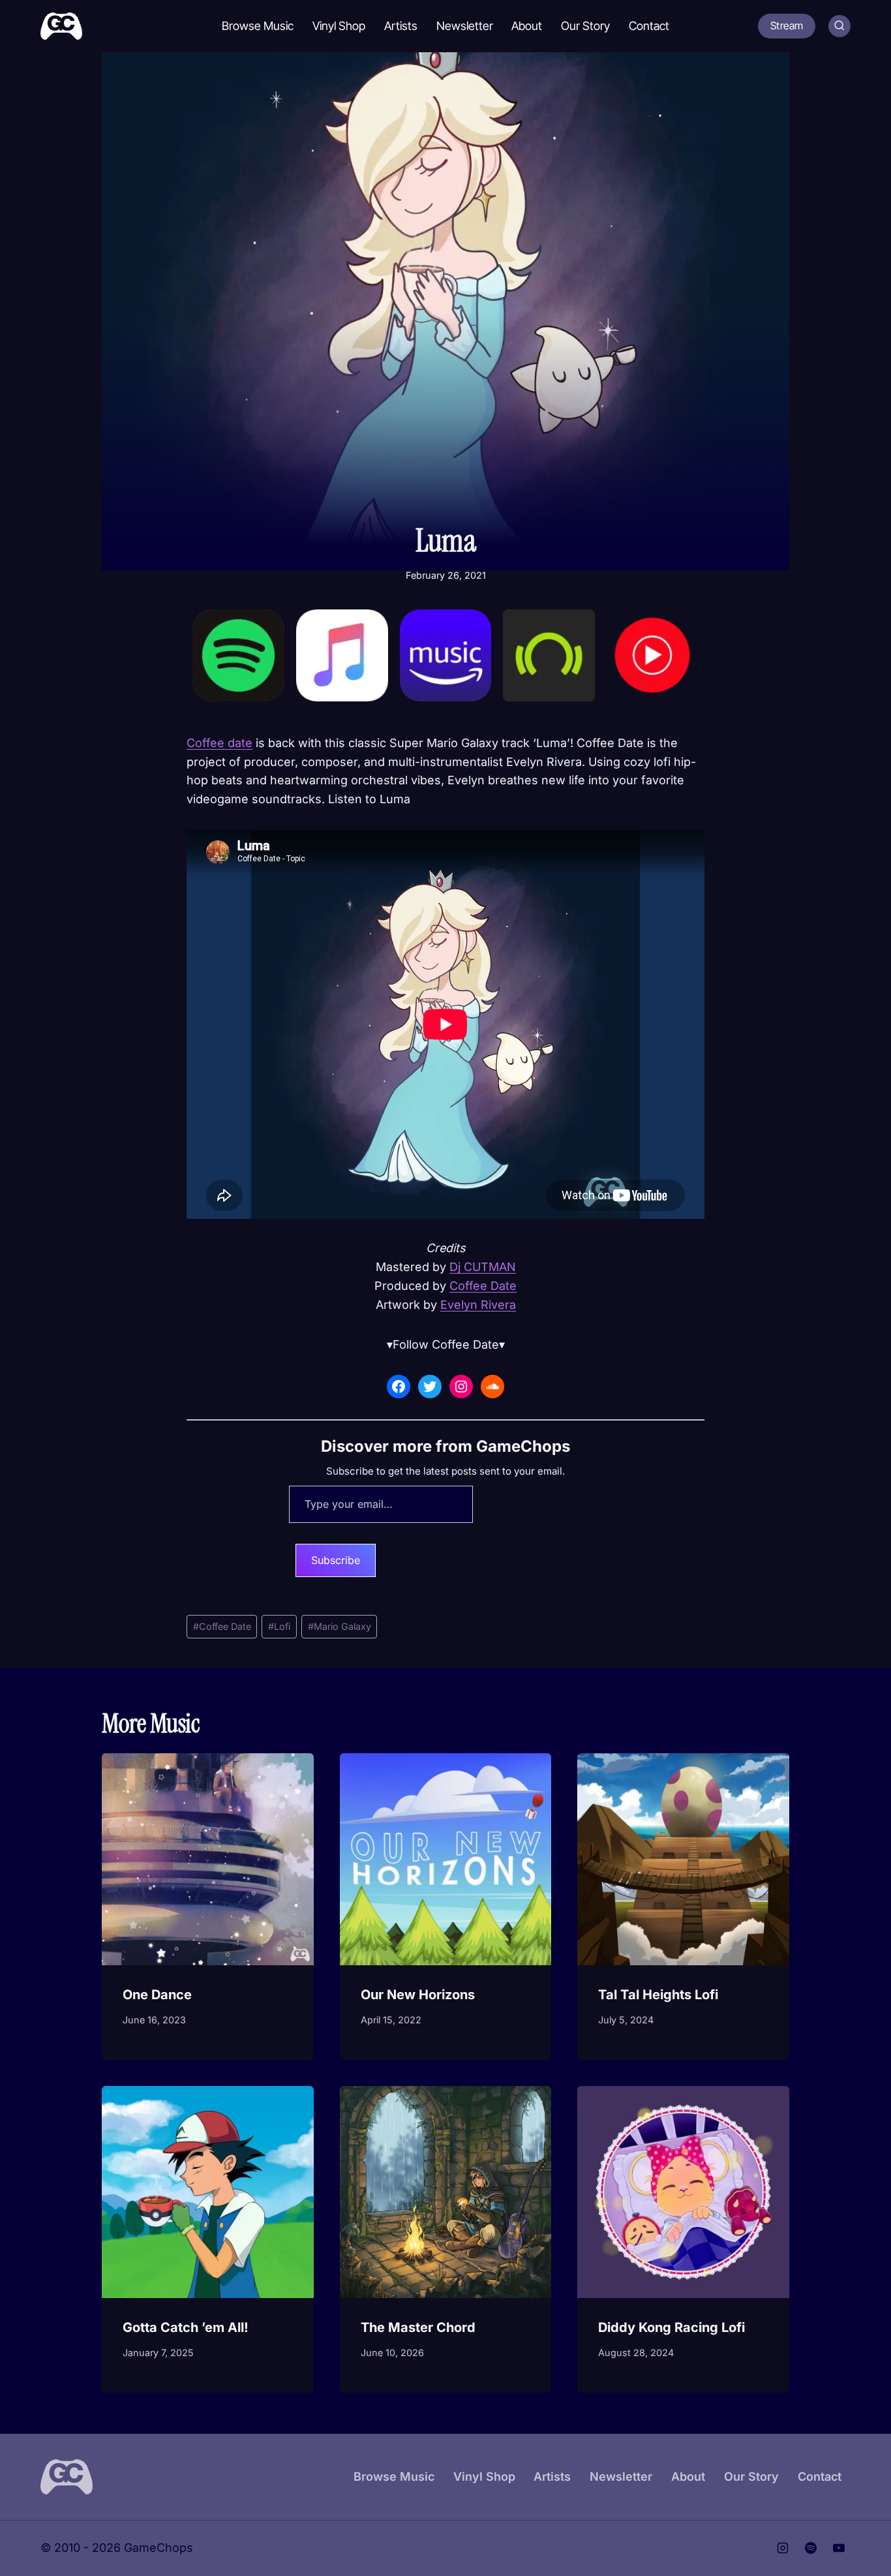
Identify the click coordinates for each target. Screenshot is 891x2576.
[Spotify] (811, 2549)
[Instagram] (783, 2549)
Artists (401, 26)
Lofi (279, 1626)
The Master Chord (418, 2327)
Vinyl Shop (339, 26)
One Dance (157, 1995)
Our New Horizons (418, 1995)
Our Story (585, 26)
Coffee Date (483, 1286)
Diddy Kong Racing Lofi (672, 2327)
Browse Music (258, 26)
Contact (649, 26)
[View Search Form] (839, 26)
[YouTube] (839, 2549)
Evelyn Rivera (478, 1305)
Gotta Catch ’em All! (186, 2327)
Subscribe (336, 1560)
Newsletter (465, 26)
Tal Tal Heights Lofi (658, 1995)
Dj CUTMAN (483, 1267)
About (527, 26)
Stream (787, 25)
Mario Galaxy (340, 1626)
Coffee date (219, 743)
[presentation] (208, 1859)
